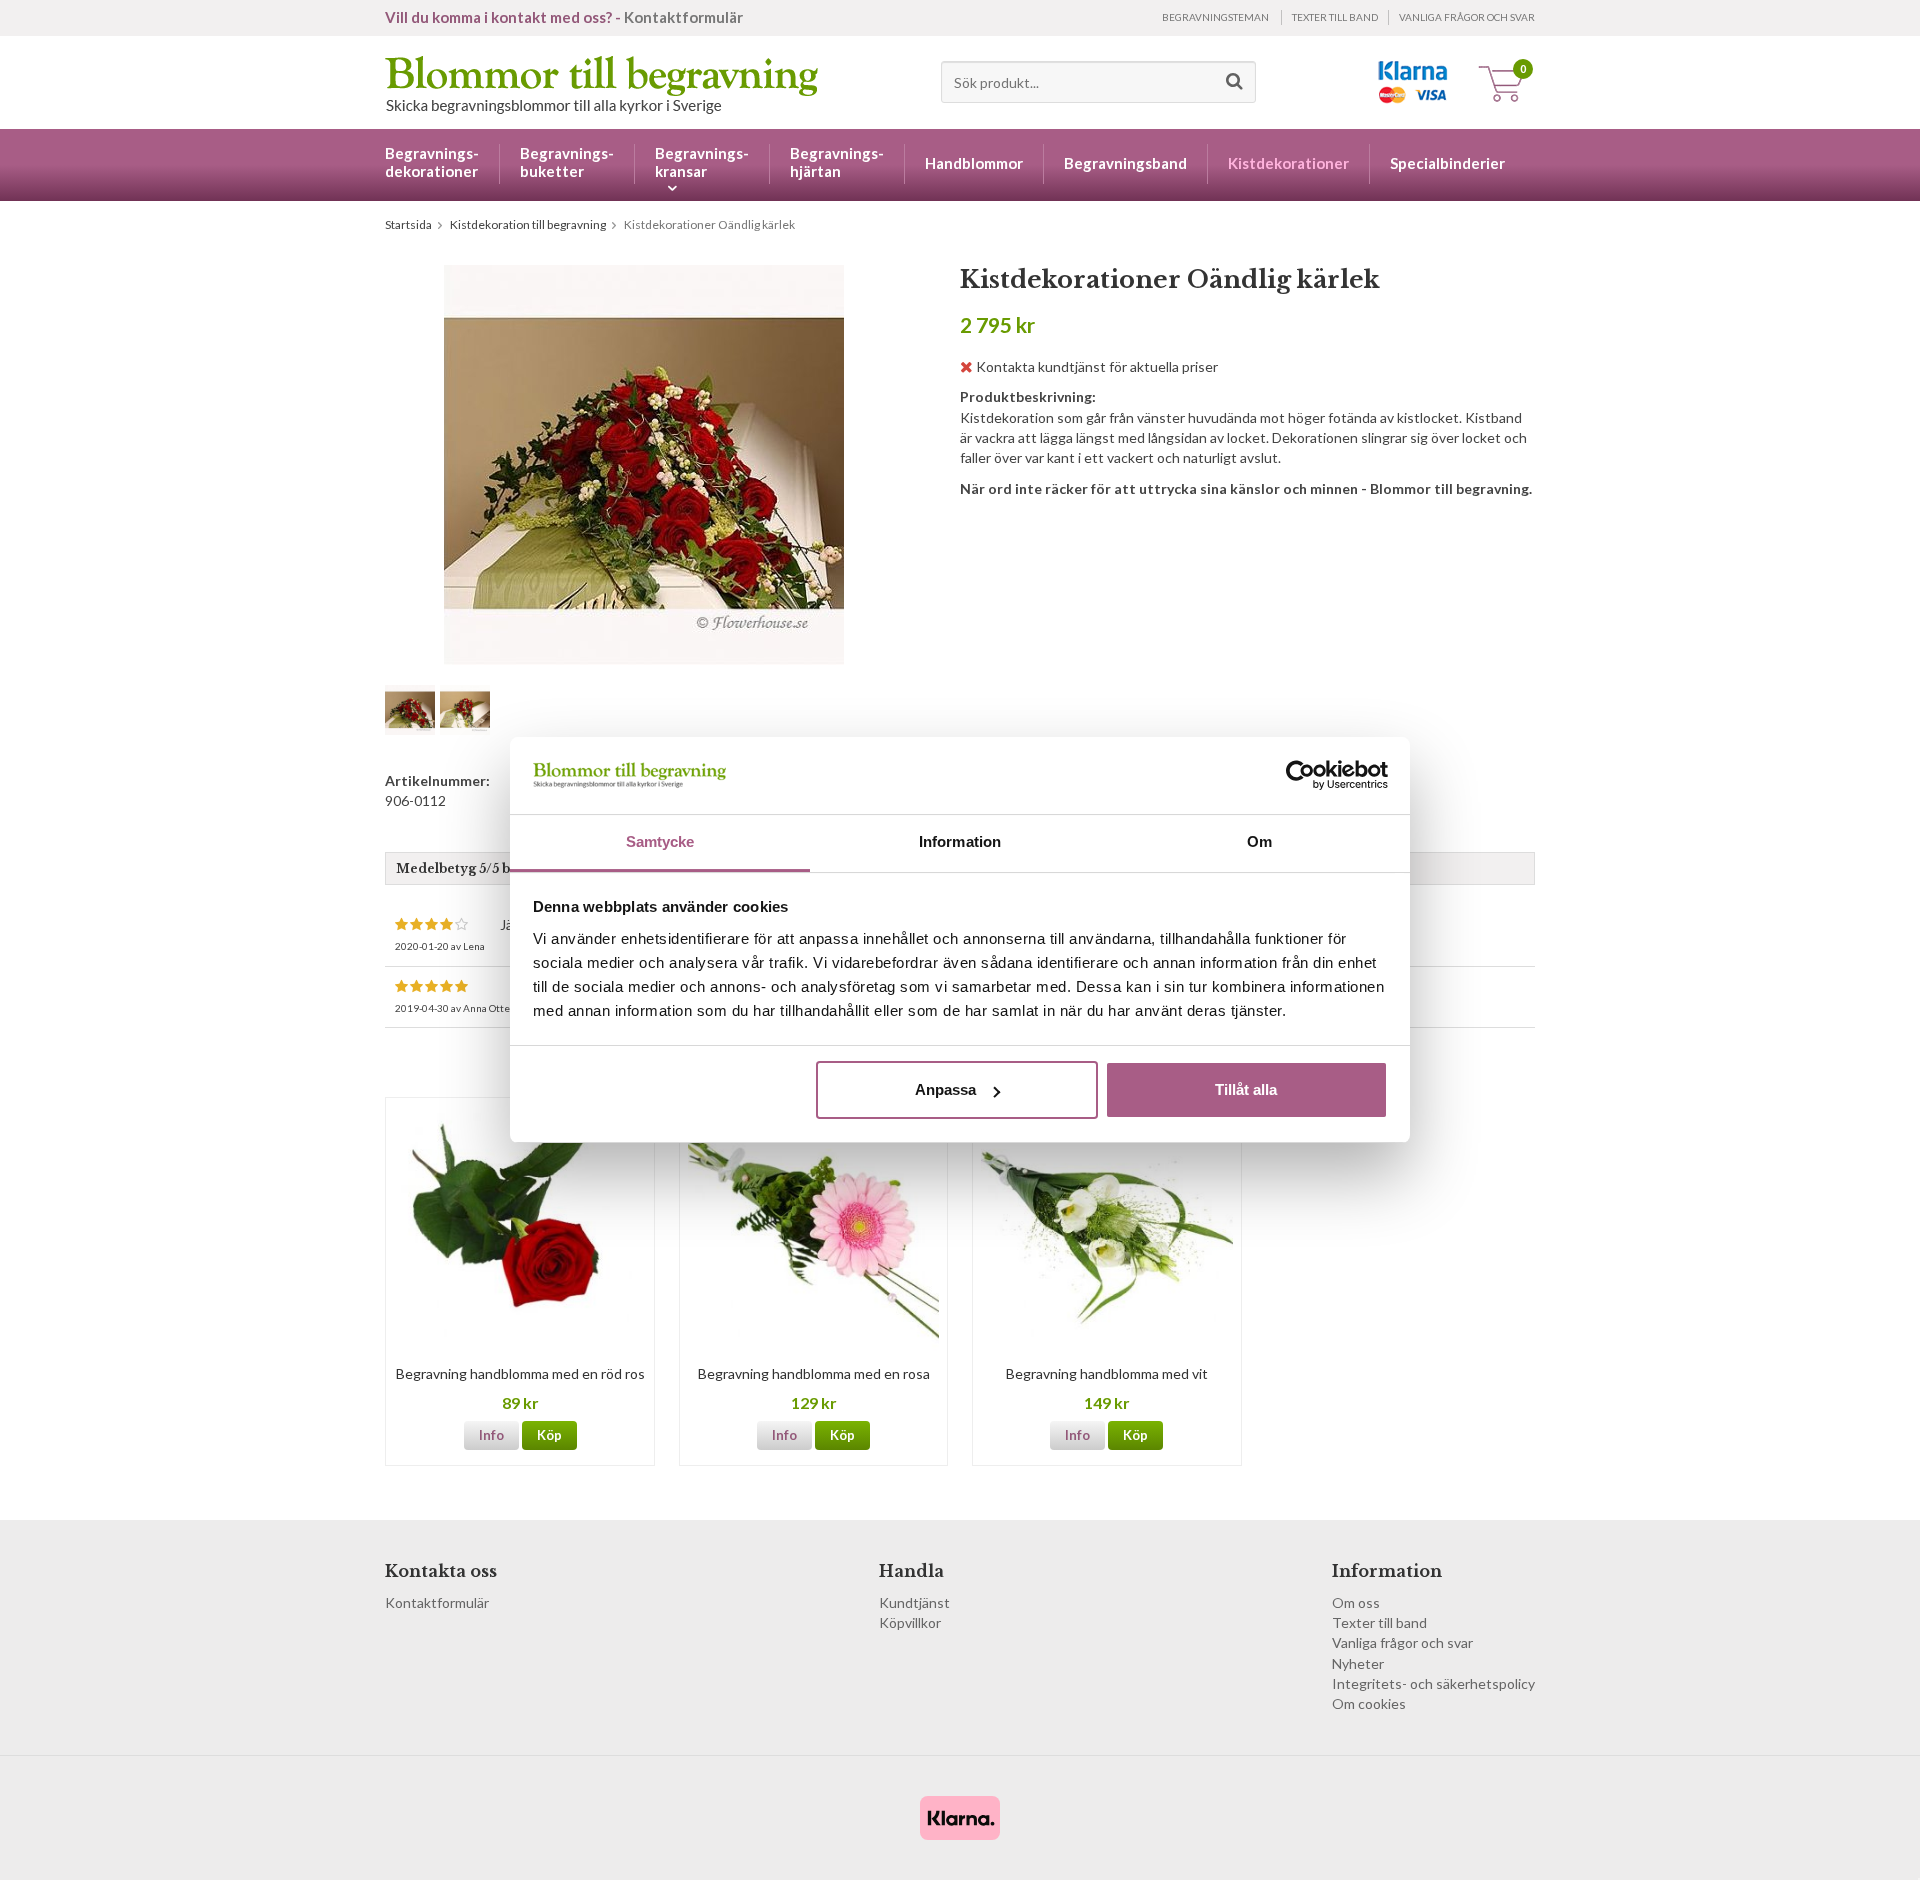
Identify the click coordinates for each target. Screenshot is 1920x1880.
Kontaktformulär (683, 17)
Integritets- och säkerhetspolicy (1433, 1683)
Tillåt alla (1246, 1089)
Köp (549, 1435)
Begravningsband (1125, 163)
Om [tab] (1259, 841)
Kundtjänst (914, 1602)
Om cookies (1369, 1703)
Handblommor (974, 163)
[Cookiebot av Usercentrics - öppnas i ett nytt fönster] (1300, 775)
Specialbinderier (1447, 163)
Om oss (1356, 1602)
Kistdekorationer (1288, 163)
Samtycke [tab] (660, 841)
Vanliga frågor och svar (1467, 17)
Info (491, 1435)
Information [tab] (960, 841)
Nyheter (1358, 1663)
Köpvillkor (910, 1622)
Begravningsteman (1215, 17)
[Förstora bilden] (644, 463)
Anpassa (945, 1089)
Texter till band (1335, 17)
